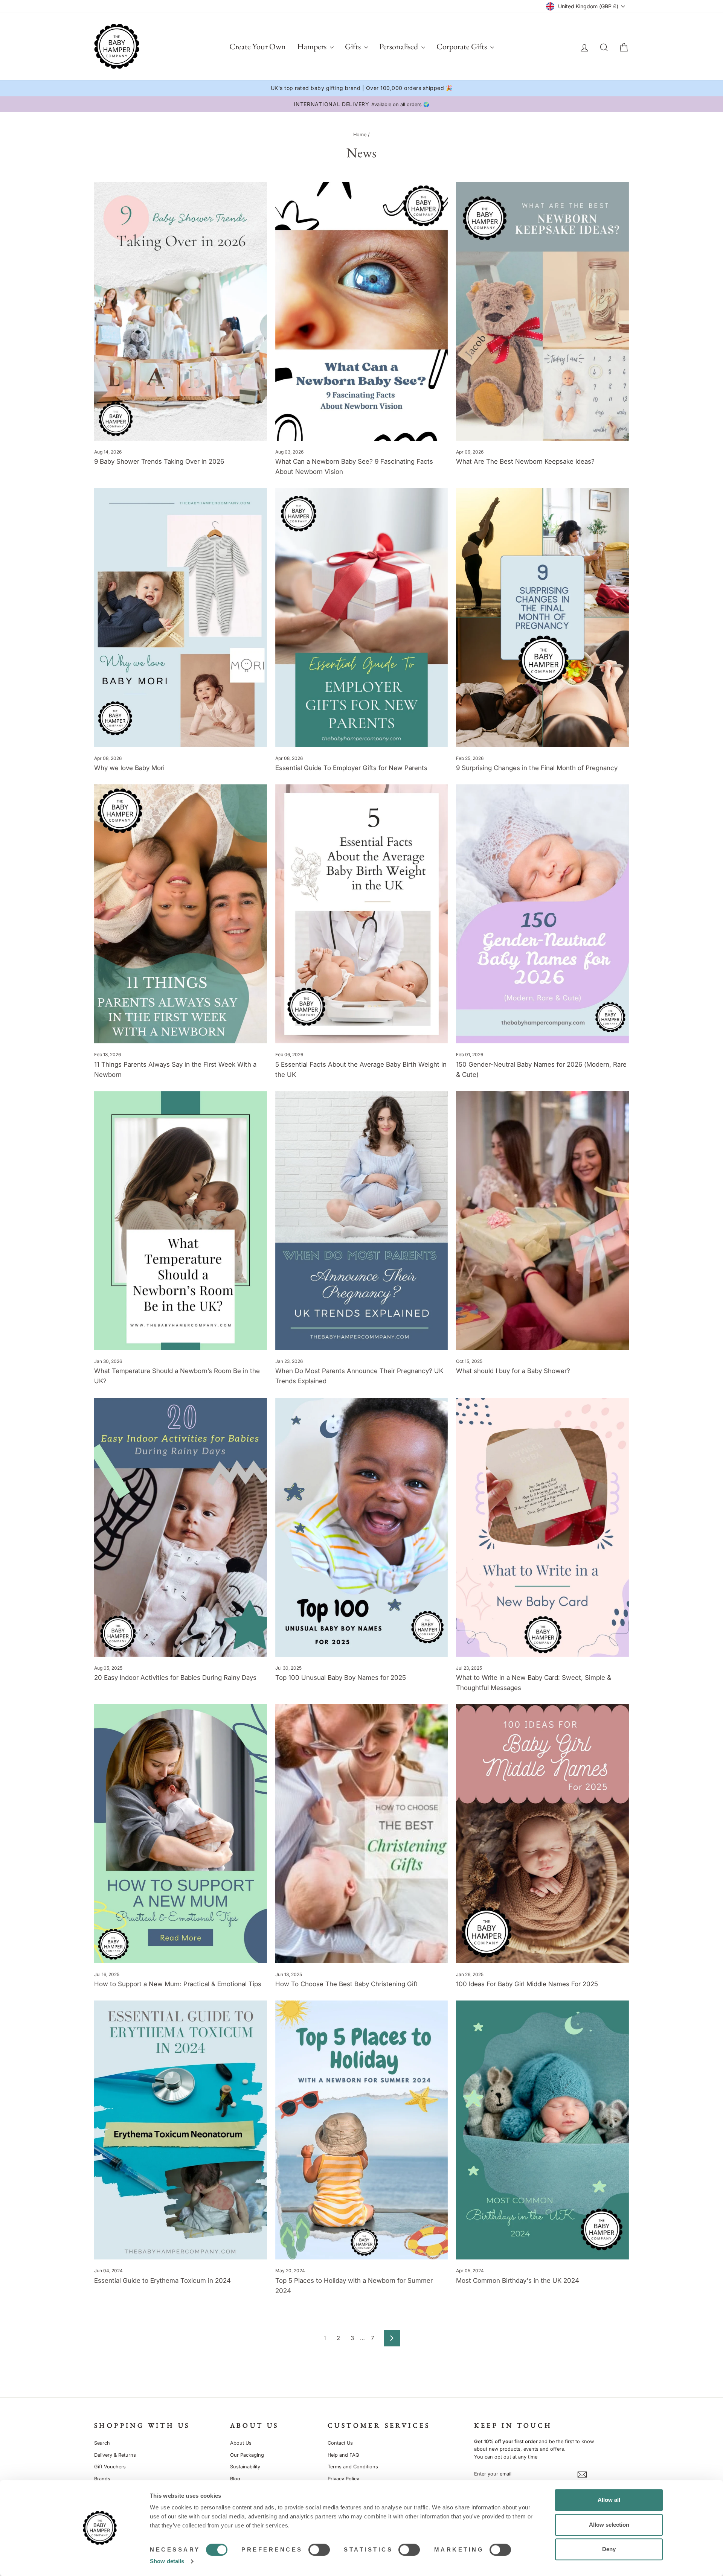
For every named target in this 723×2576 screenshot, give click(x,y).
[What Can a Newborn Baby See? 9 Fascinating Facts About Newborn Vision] (362, 311)
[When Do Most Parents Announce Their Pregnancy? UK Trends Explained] (362, 1221)
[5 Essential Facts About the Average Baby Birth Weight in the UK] (362, 914)
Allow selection (609, 2525)
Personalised (399, 46)
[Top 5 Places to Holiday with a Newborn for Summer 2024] (362, 2130)
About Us (241, 2443)
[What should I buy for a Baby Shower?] (542, 1221)
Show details (167, 2561)
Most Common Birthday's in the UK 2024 (518, 2281)
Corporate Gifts (462, 46)
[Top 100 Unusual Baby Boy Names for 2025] (362, 1527)
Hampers (313, 46)
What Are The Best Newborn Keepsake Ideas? (525, 461)
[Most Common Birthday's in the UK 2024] (542, 2130)
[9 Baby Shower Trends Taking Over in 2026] (181, 311)
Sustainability (245, 2467)
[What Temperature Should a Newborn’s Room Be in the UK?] (181, 1221)
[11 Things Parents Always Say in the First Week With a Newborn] (181, 914)
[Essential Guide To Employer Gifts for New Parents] (362, 618)
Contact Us (340, 2443)
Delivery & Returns (115, 2455)
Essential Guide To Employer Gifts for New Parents (351, 768)
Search (102, 2443)
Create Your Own (258, 46)
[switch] (319, 2550)
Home (360, 135)
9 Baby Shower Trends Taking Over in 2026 (159, 461)
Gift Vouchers (110, 2467)
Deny (609, 2549)
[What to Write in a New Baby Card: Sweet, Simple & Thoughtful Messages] (542, 1527)
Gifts (354, 46)
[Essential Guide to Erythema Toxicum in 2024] (181, 2130)
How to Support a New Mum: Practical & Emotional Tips (178, 1984)
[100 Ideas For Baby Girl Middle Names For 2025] (542, 1834)
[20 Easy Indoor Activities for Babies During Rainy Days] (181, 1527)
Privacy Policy (343, 2479)
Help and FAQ (343, 2455)
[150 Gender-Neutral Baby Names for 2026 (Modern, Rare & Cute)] (542, 914)
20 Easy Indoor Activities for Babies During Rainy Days (175, 1678)
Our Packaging (247, 2455)
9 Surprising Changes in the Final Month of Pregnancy (537, 768)
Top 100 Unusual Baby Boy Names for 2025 (341, 1678)
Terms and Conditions (353, 2467)
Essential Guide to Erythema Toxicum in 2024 (162, 2281)
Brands (102, 2479)
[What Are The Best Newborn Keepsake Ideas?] (542, 311)
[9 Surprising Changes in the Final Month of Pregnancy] (542, 618)
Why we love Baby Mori (129, 768)
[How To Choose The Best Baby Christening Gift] (362, 1834)
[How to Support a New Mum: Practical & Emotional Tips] (181, 1834)
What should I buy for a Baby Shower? (513, 1371)
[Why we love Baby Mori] (181, 618)
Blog (235, 2479)
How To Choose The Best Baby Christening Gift (346, 1984)
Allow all (609, 2500)
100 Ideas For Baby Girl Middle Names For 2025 (527, 1984)
